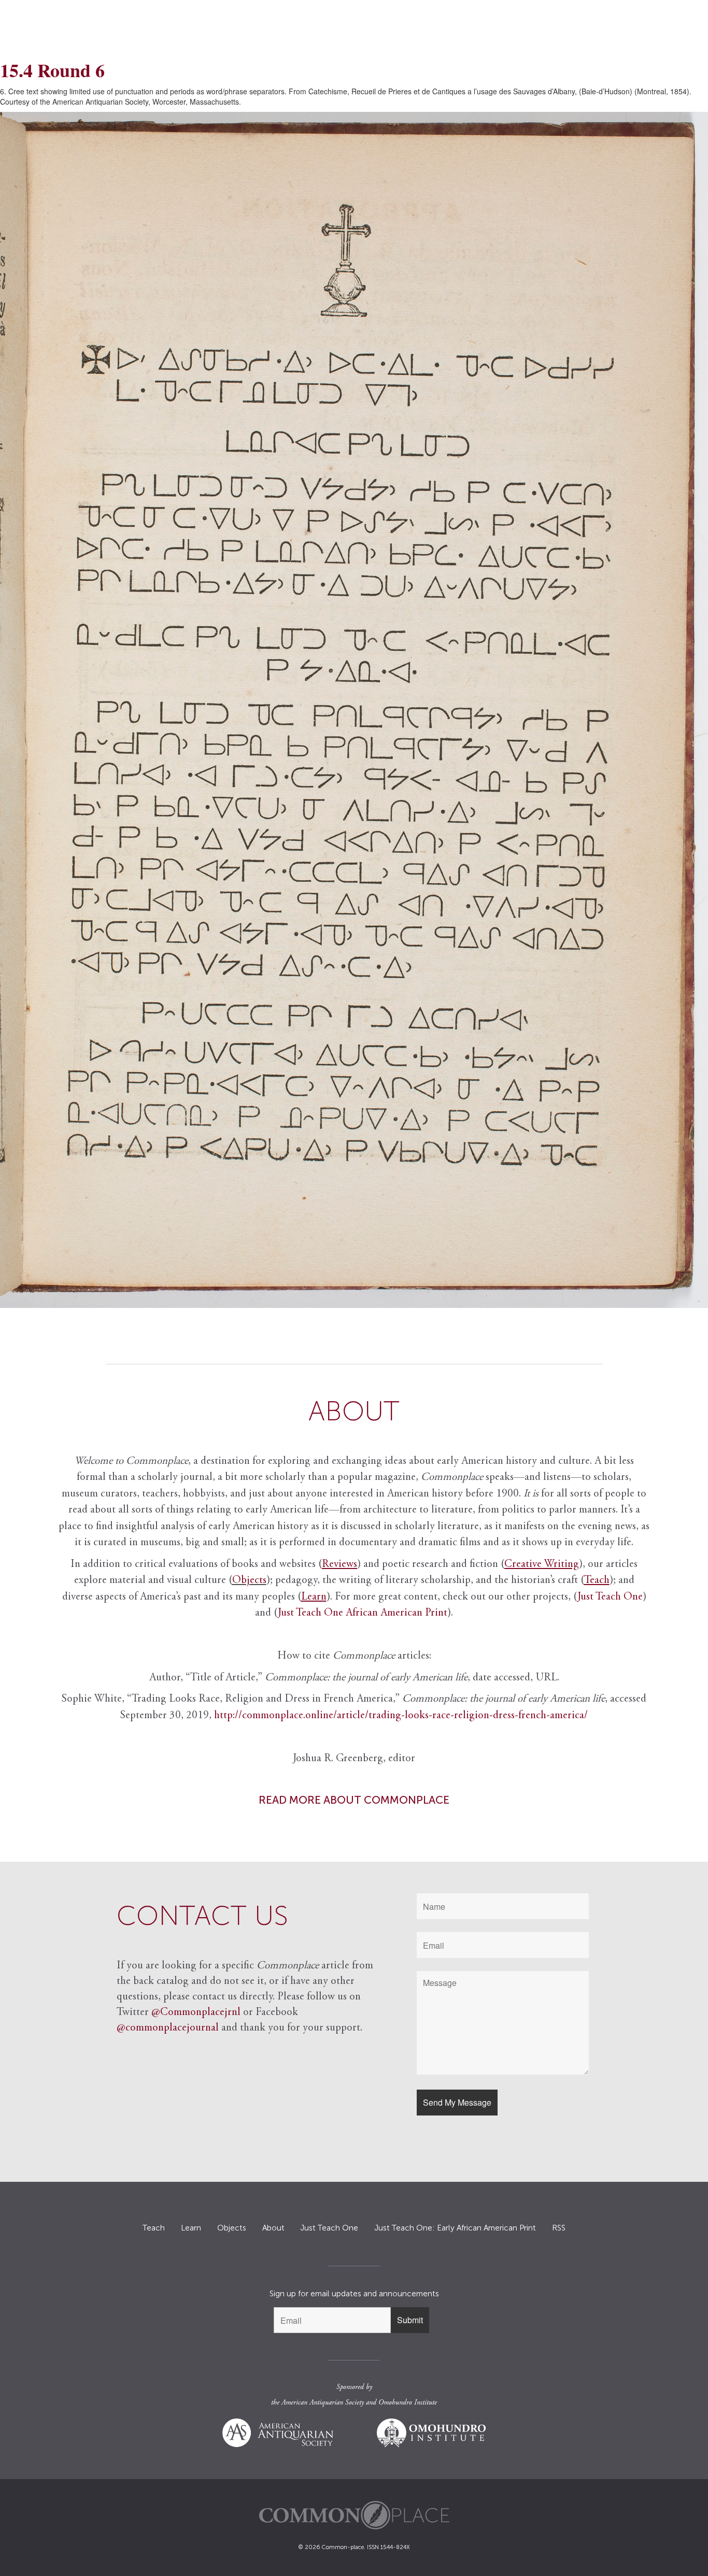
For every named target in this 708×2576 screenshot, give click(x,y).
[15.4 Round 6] (354, 710)
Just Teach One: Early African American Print (455, 2228)
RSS (559, 2228)
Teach (154, 2228)
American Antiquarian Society (323, 2403)
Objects (249, 1581)
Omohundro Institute (408, 2403)
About (273, 2228)
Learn (191, 2228)
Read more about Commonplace (354, 1800)
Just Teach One (610, 1597)
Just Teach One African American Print (363, 1613)
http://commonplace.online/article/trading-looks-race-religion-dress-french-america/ (401, 1716)
